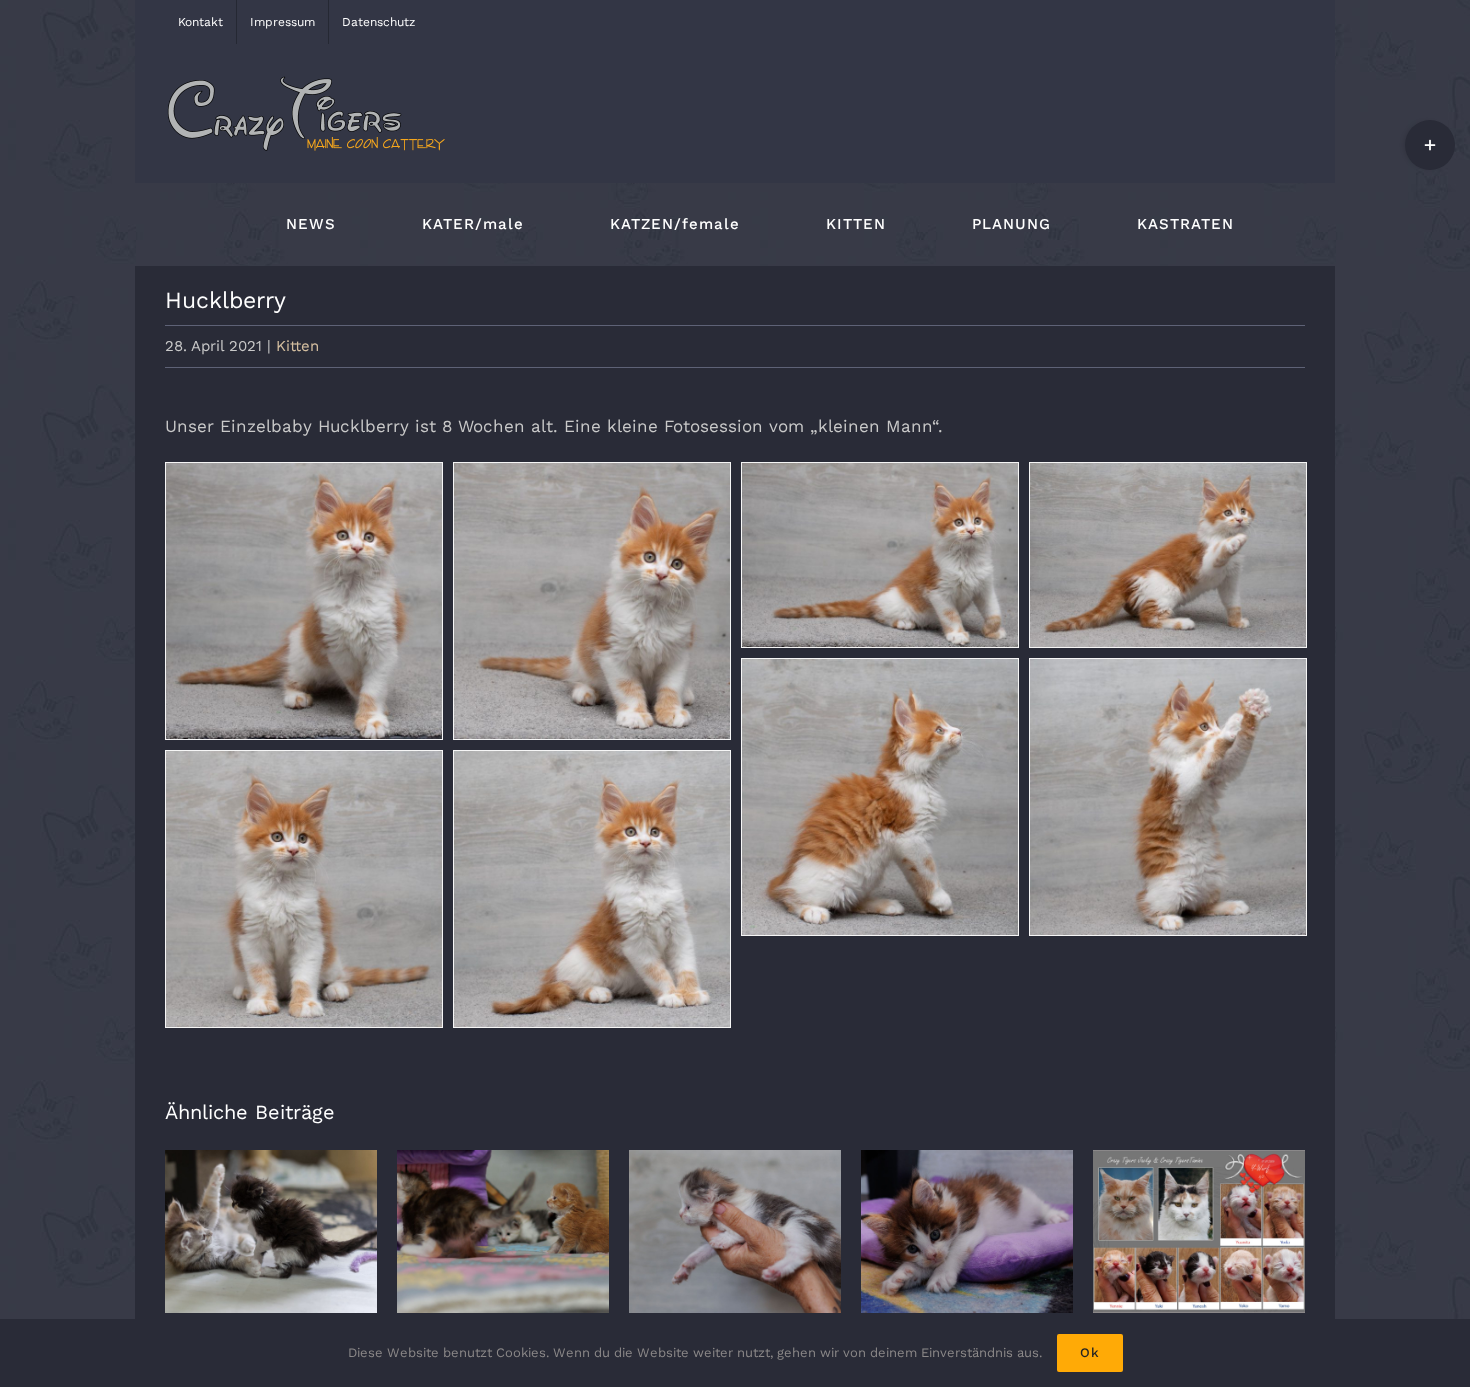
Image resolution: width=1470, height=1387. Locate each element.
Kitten (297, 346)
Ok (1090, 1352)
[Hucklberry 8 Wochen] (304, 601)
